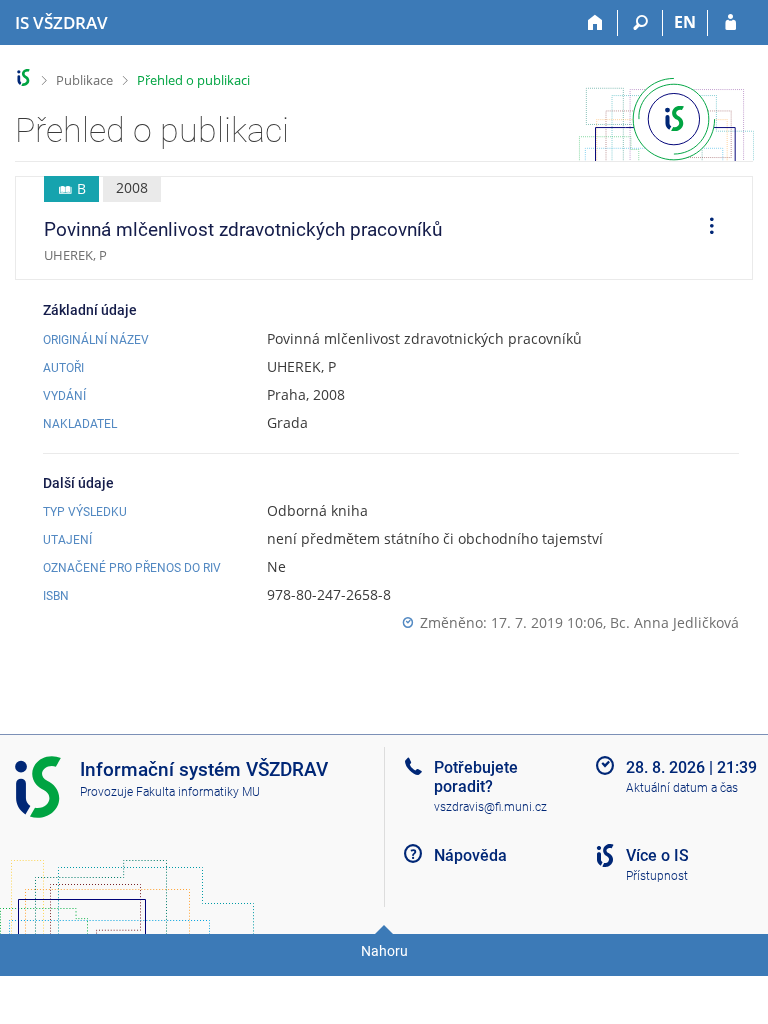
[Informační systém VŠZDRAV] (23, 77)
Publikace (84, 80)
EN (685, 22)
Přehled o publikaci (193, 80)
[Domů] (595, 23)
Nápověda (470, 855)
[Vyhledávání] (640, 23)
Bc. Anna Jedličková (674, 622)
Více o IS (657, 855)
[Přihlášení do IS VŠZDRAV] (730, 23)
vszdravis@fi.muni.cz (490, 807)
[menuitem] (705, 228)
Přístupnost (657, 876)
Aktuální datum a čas (682, 788)
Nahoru (384, 951)
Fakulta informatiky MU (198, 792)
